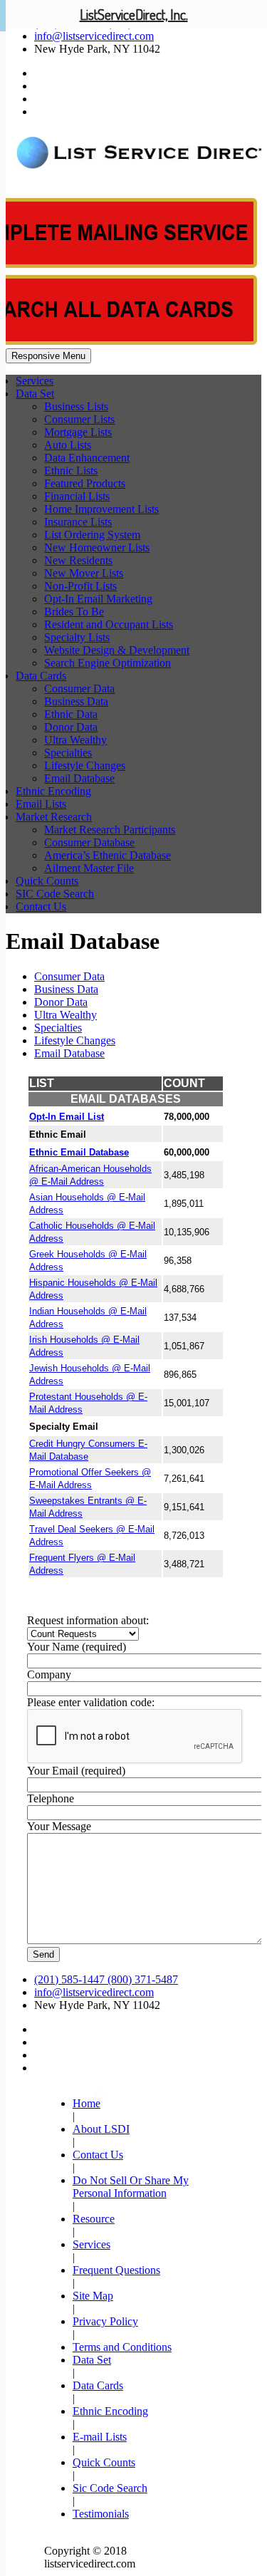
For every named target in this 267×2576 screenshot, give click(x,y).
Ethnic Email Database (79, 1152)
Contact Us (41, 907)
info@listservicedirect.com (94, 36)
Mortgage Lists (78, 432)
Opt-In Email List (67, 1117)
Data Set (35, 394)
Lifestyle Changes (85, 765)
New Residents (78, 560)
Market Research (54, 817)
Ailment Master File (89, 868)
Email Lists (41, 804)
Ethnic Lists (71, 471)
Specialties (68, 753)
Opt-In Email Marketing (98, 599)
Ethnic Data (71, 714)
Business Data (76, 701)
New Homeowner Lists (97, 547)
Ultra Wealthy (75, 740)
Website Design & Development (117, 650)
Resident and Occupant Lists (109, 624)
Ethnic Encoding (53, 791)
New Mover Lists (84, 573)
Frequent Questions (116, 2270)
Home (87, 2103)
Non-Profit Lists (80, 586)
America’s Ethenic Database (108, 855)
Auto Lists (68, 445)
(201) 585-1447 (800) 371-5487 (106, 1979)
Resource (94, 2219)
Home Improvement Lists (101, 509)
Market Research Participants (110, 830)
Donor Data (71, 727)
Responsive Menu (48, 356)
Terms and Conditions (122, 2347)
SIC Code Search (55, 894)
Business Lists (76, 406)
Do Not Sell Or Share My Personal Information (131, 2187)
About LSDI (101, 2129)
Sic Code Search (110, 2488)
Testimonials (101, 2514)
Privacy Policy (105, 2321)
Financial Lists (77, 496)
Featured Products (85, 483)
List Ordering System (92, 535)
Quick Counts (47, 881)
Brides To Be (74, 612)
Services (35, 381)
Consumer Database (89, 842)
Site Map (93, 2296)
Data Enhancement (87, 458)
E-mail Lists (100, 2437)
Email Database (79, 778)
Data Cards (41, 676)
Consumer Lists (79, 419)
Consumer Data (79, 689)
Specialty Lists (77, 637)
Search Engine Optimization (108, 663)
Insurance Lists (78, 522)
